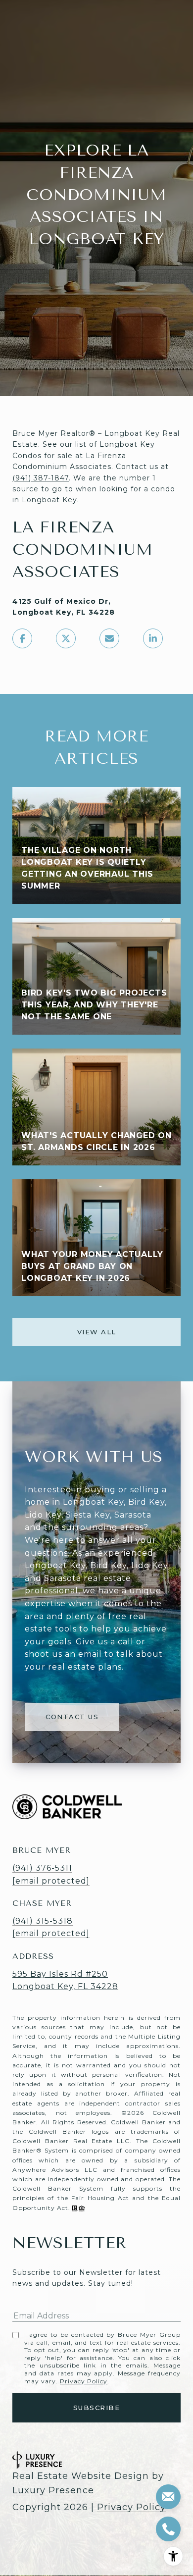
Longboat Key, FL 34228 (65, 1986)
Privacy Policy (84, 2381)
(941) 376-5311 (42, 1868)
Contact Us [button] (72, 1717)
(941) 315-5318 (43, 1921)
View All (97, 1332)
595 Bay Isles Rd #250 (60, 1974)
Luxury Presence (53, 2490)
